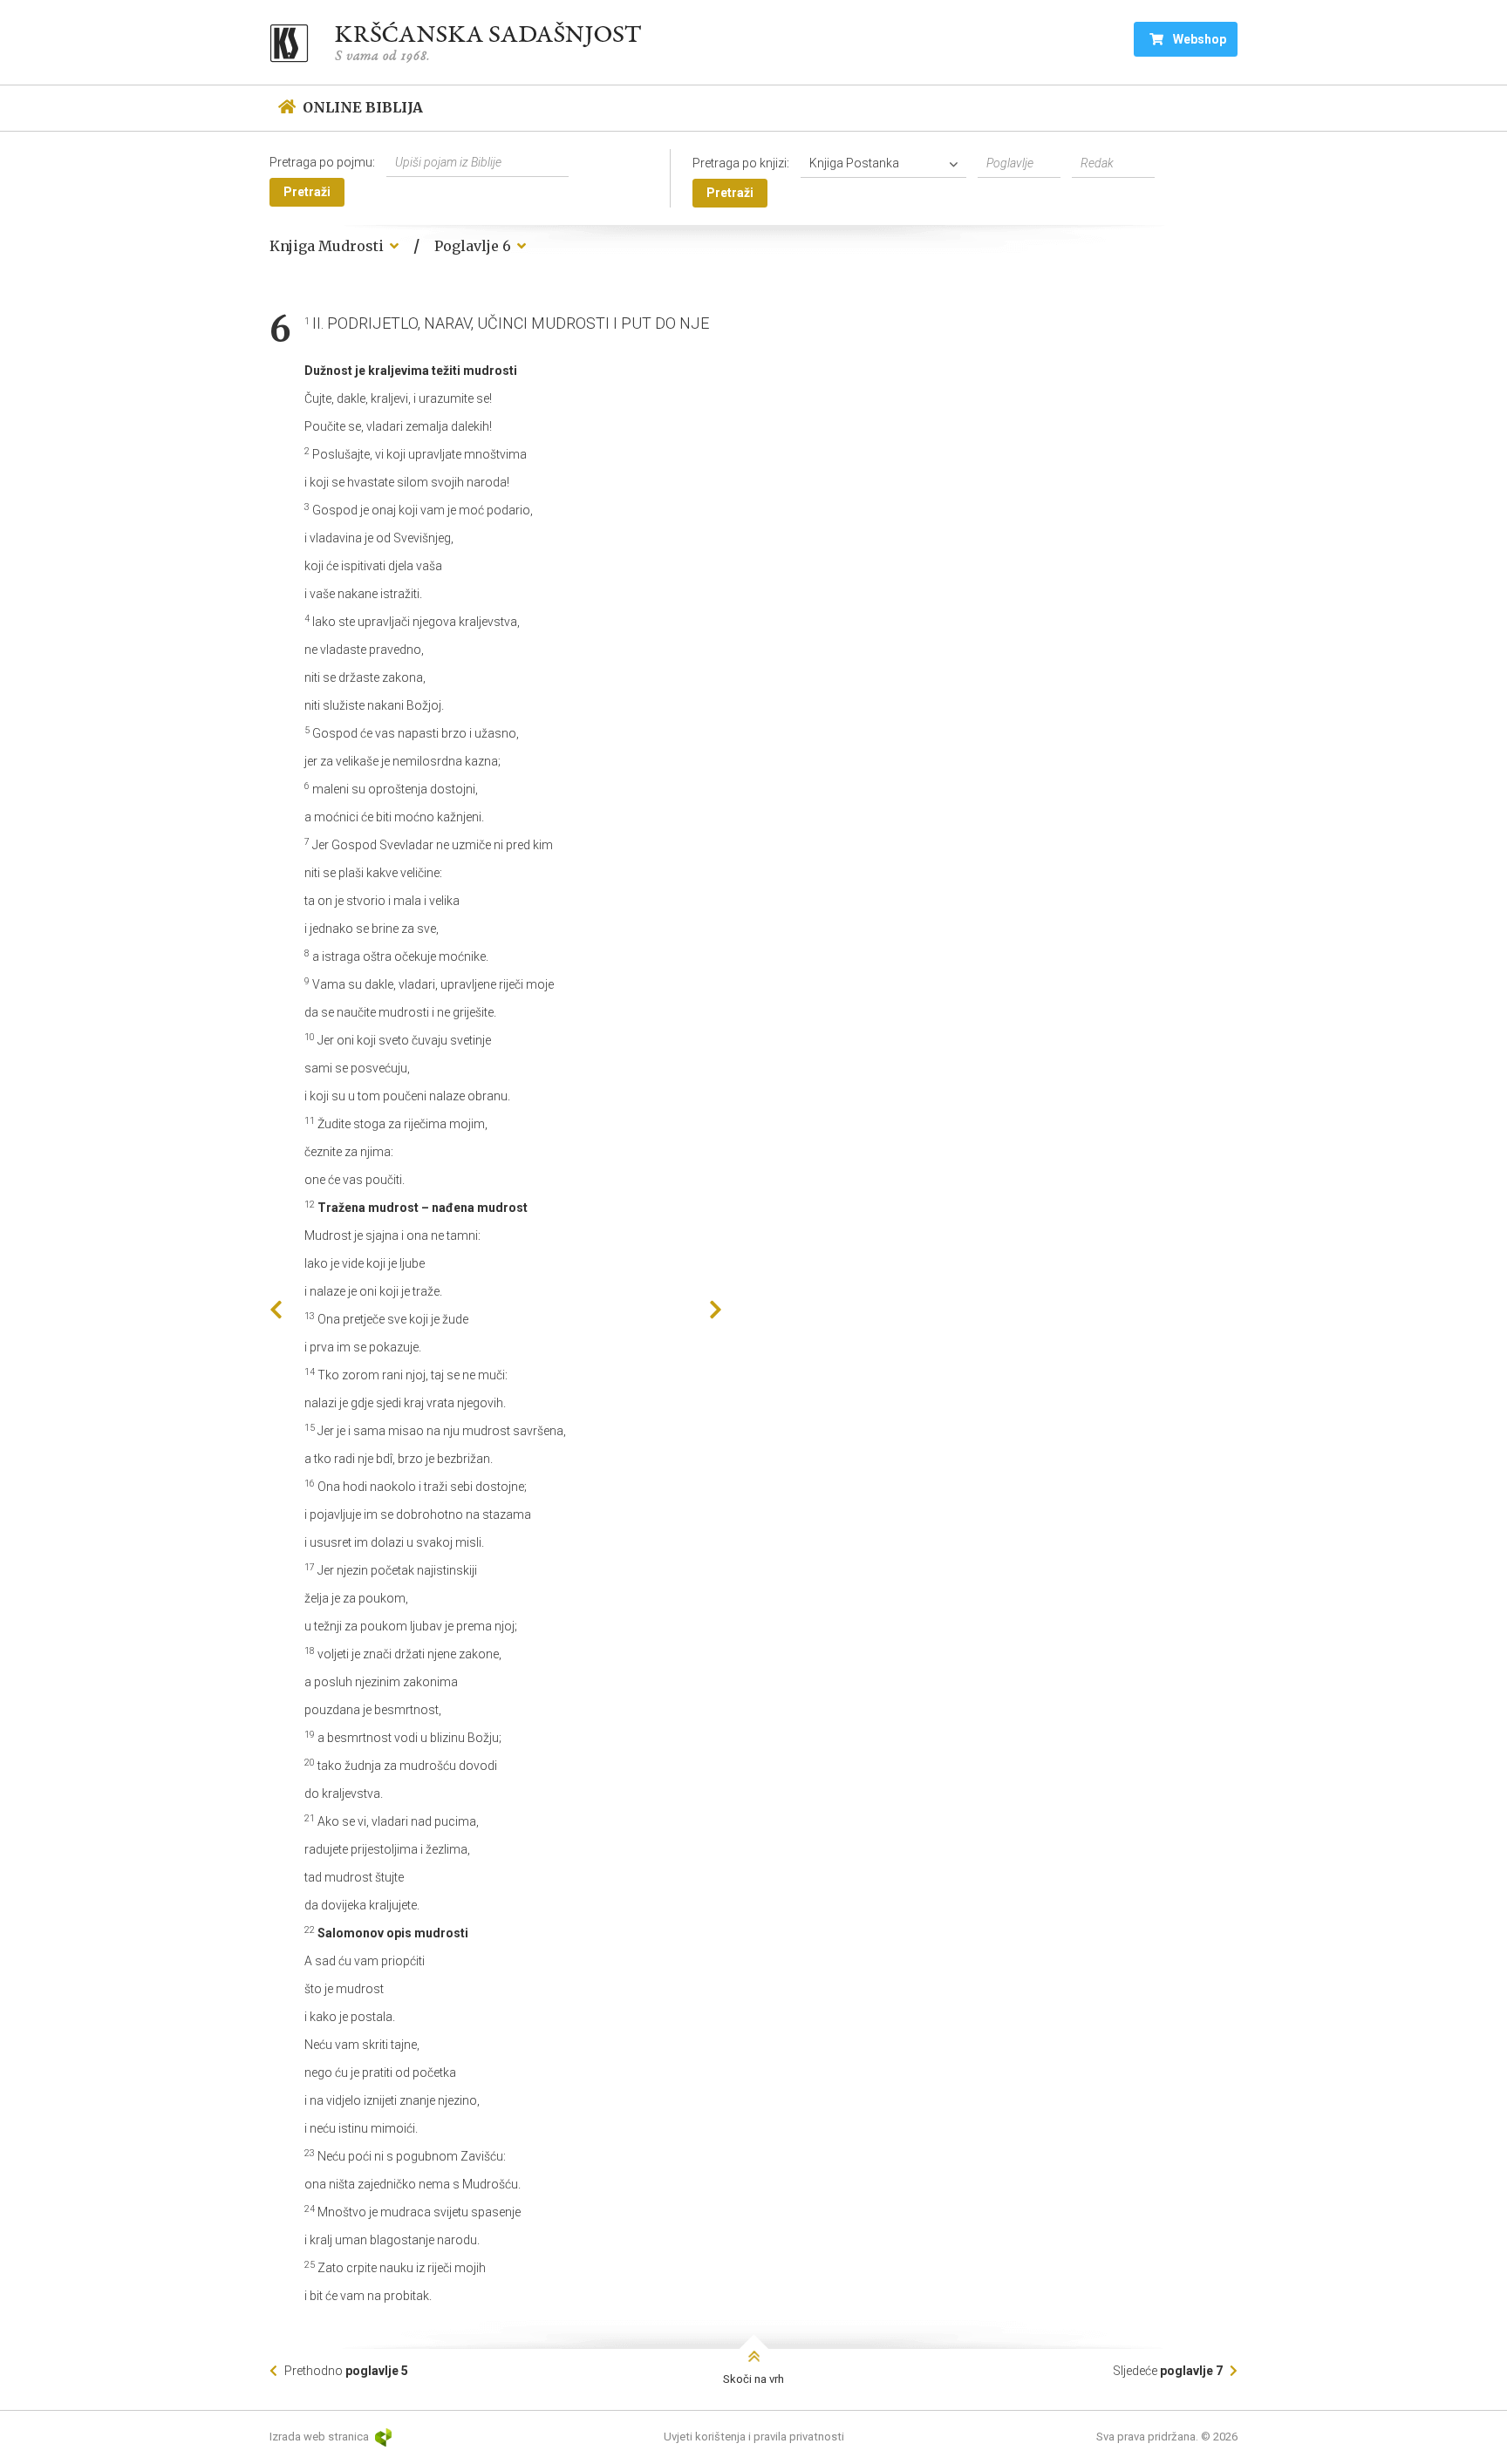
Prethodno (345, 2371)
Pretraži (307, 192)
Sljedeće (1168, 2371)
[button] (888, 163)
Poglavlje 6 (474, 246)
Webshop (1198, 39)
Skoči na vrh (753, 2379)
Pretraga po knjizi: (741, 163)
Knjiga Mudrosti (328, 246)
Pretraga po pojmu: (322, 162)
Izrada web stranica (320, 2437)
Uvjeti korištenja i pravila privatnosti (754, 2437)
